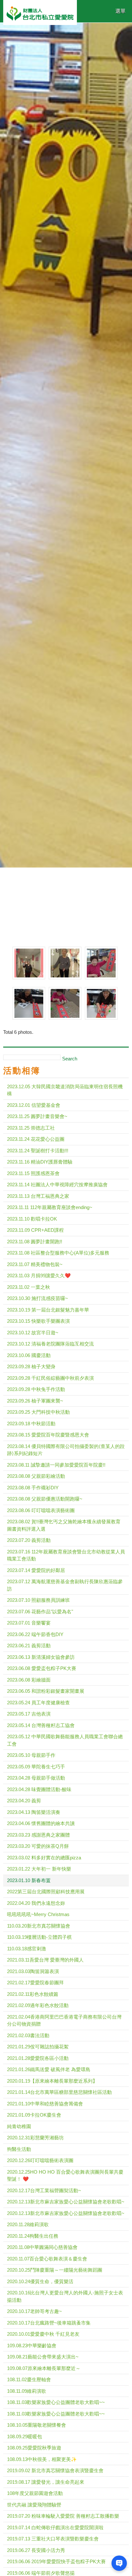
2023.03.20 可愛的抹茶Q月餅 (38, 1846)
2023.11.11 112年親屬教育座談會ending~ (50, 1207)
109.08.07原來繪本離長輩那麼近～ (44, 2368)
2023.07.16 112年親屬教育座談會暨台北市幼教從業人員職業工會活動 (66, 1555)
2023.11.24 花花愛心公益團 (36, 1139)
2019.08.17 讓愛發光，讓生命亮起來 (46, 2482)
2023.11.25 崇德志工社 (31, 1128)
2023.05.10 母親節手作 (31, 1755)
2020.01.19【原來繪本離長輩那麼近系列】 (52, 2081)
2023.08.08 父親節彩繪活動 (36, 1476)
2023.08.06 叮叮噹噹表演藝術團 (41, 1510)
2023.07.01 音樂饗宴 (29, 1623)
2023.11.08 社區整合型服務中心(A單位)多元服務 (58, 1253)
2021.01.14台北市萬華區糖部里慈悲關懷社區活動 (59, 2092)
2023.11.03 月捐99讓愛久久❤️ (39, 1276)
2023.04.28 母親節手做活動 (36, 1778)
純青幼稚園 (19, 2126)
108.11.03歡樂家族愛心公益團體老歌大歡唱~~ (56, 2402)
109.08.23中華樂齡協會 (32, 2346)
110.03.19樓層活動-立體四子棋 (39, 1937)
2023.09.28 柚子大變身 (31, 1366)
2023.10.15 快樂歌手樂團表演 (38, 1321)
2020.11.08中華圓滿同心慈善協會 (42, 2247)
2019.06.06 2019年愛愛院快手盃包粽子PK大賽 (56, 2561)
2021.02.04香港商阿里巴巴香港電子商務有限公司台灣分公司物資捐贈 (64, 2020)
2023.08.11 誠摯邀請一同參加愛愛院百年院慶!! (56, 1465)
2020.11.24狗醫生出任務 (33, 2236)
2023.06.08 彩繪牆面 (29, 1680)
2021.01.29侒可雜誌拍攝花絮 (38, 2047)
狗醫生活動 (19, 2149)
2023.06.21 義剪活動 (29, 1646)
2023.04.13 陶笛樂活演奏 (34, 1812)
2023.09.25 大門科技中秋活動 (38, 1412)
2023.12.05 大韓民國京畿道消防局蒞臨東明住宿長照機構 (65, 1090)
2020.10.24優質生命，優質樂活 (40, 2281)
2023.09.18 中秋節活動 (31, 1424)
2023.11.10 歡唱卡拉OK (32, 1219)
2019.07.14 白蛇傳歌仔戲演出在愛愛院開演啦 (55, 2527)
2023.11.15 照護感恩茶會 (33, 1173)
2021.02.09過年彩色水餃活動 (38, 2005)
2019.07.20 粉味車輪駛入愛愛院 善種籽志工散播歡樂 (63, 2516)
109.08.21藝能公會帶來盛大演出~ (43, 2357)
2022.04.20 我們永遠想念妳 (36, 1903)
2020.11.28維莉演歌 (28, 2224)
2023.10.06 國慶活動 (29, 1355)
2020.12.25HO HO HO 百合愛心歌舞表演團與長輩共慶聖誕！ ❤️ (65, 2176)
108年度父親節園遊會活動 (35, 2493)
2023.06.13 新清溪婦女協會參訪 (41, 1657)
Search (70, 1059)
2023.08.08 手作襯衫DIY (33, 1488)
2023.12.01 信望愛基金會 (34, 1105)
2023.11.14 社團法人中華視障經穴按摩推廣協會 (57, 1185)
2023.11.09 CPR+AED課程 (35, 1230)
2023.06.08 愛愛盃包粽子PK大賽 (42, 1668)
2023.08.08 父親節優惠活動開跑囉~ (45, 1499)
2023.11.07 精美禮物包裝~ (35, 1264)
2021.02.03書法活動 (28, 2035)
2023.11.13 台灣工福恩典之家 (38, 1196)
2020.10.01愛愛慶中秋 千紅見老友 (43, 2334)
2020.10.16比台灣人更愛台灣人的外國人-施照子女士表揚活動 (65, 2296)
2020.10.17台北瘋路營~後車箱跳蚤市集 (49, 2323)
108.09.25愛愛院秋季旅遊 (34, 2448)
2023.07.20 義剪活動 (29, 1540)
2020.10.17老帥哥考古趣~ (34, 2311)
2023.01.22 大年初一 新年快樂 (39, 1869)
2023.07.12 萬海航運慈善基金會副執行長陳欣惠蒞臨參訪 (65, 1585)
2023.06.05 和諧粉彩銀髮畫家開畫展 (46, 1691)
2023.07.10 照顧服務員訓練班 (38, 1600)
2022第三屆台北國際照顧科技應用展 (46, 1892)
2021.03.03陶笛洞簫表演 (33, 1971)
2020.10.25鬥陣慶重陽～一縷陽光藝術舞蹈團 (55, 2270)
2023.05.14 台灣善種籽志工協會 (41, 1725)
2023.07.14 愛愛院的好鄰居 (36, 1570)
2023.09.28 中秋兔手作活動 (36, 1389)
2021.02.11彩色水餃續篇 (33, 1994)
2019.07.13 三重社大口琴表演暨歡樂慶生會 (53, 2539)
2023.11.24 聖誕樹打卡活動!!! (38, 1151)
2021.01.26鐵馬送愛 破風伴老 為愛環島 (49, 2069)
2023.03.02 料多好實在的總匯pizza (44, 1858)
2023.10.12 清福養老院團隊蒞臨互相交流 (50, 1344)
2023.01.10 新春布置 (29, 1880)
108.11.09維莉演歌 (27, 2391)
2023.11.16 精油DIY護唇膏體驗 (40, 1162)
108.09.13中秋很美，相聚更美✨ (42, 2459)
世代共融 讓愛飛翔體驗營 (34, 2505)
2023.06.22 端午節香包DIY (35, 1634)
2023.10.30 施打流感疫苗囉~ (37, 1298)
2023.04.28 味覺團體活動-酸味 (39, 1789)
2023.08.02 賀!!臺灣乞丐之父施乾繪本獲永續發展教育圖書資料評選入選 (64, 1525)
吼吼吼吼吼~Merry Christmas (38, 1914)
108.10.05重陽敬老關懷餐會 (37, 2425)
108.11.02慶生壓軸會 (29, 2379)
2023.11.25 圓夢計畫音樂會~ (37, 1116)
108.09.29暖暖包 (25, 2436)
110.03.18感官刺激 (27, 1949)
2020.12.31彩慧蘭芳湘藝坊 (35, 2138)
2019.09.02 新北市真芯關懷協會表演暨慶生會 (55, 2470)
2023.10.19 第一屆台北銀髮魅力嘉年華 (48, 1310)
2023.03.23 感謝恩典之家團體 (38, 1835)
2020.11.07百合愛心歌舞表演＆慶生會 (47, 2259)
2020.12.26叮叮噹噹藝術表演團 (40, 2160)
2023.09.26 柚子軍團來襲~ (35, 1401)
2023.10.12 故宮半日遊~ (33, 1333)
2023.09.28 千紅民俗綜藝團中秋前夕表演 (50, 1378)
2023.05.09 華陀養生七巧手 (36, 1767)
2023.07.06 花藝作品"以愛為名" (40, 1612)
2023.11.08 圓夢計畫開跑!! (35, 1242)
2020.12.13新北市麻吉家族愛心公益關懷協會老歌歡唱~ (66, 2202)
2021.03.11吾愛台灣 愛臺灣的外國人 (45, 1960)
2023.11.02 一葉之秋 (29, 1287)
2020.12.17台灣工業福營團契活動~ (44, 2190)
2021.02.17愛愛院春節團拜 (35, 1983)
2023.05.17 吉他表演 (29, 1714)
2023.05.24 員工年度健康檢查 (38, 1703)
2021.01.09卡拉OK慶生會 (34, 2115)
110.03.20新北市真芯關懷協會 (39, 1926)
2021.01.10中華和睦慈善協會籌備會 (45, 2104)
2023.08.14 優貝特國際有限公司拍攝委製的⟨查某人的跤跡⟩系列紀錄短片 (66, 1450)
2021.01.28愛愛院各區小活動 (38, 2058)
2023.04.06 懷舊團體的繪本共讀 (41, 1823)
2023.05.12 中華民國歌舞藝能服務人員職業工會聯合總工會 (65, 1740)
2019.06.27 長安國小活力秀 (36, 2550)
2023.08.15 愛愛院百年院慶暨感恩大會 (48, 1435)
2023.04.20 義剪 (24, 1801)
